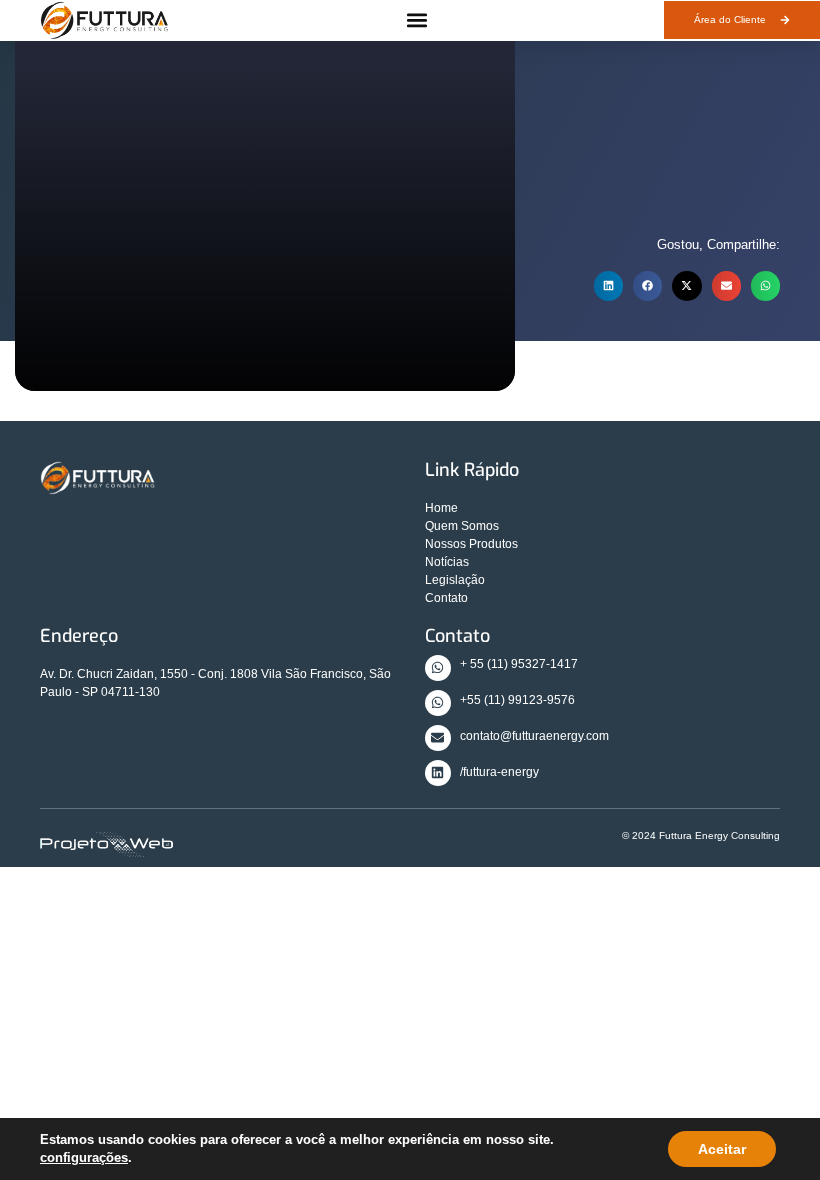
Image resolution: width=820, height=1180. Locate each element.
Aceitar (722, 1149)
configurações (84, 1157)
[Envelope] (438, 738)
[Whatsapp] (438, 668)
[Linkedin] (438, 773)
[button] (416, 20)
